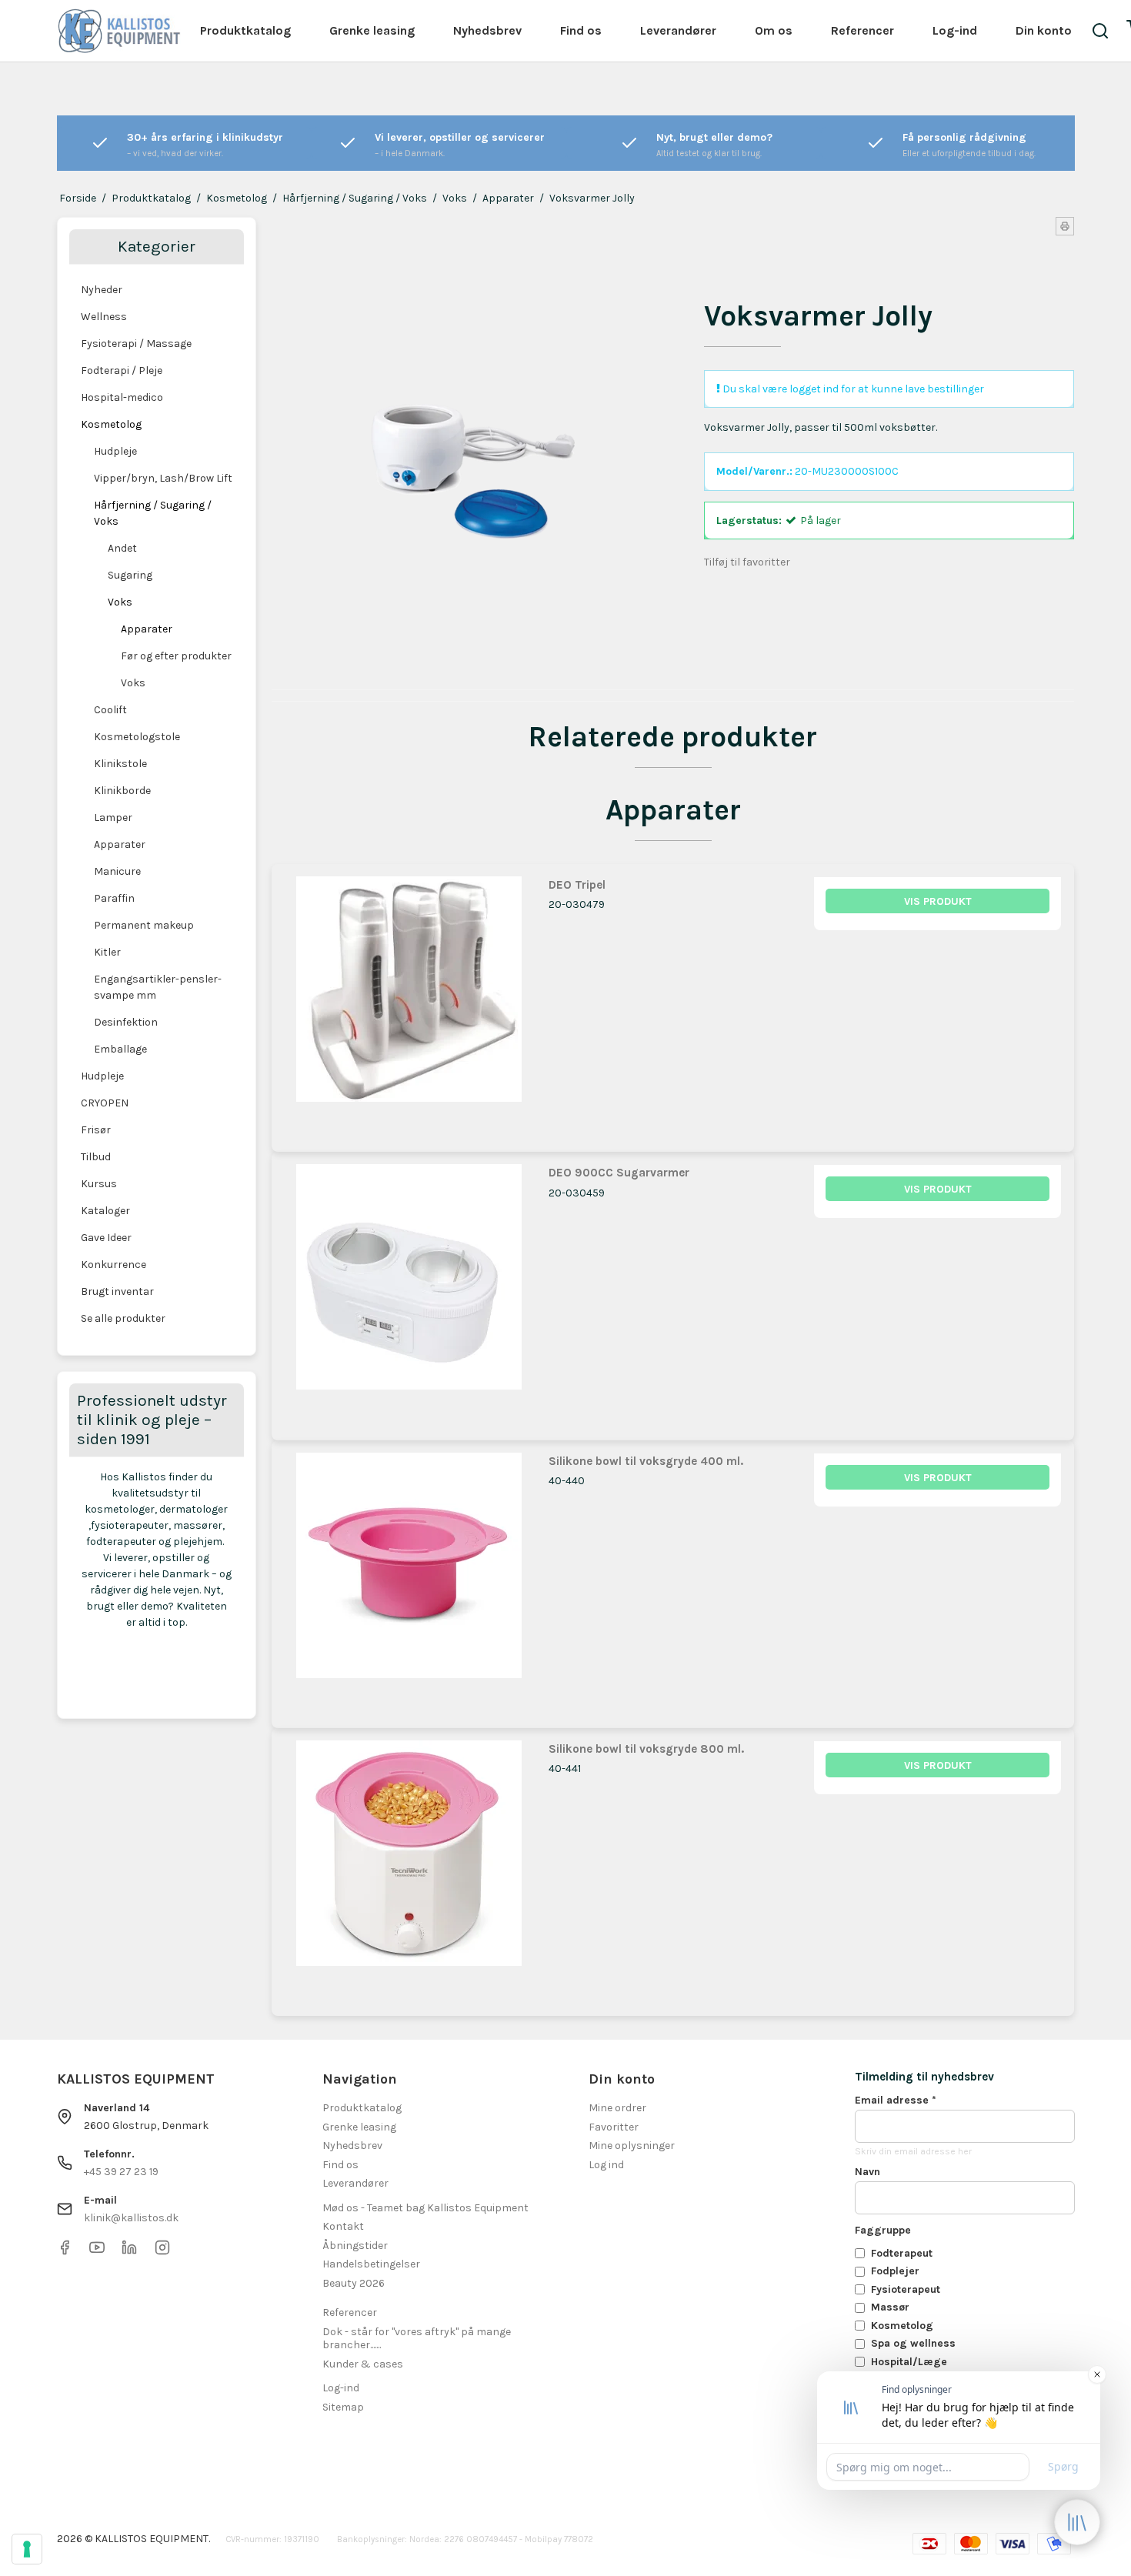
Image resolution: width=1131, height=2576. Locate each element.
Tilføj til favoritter (747, 562)
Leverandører (678, 30)
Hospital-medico (122, 397)
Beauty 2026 (354, 2283)
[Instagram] (162, 2252)
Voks (120, 602)
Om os (774, 30)
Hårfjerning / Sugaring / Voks (153, 513)
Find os (581, 30)
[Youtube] (97, 2252)
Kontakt (343, 2226)
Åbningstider (355, 2246)
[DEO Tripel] (409, 1001)
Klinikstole (120, 764)
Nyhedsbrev (487, 30)
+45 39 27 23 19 (121, 2172)
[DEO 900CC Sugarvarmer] (409, 1289)
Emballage (120, 1049)
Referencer (862, 30)
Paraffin (114, 898)
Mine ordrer (617, 2108)
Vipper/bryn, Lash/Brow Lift (163, 478)
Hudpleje (115, 451)
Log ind (606, 2165)
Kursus (99, 1184)
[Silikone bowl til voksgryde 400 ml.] (409, 1577)
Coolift (110, 710)
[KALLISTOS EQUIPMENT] (119, 31)
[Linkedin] (129, 2252)
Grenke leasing (372, 30)
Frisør (96, 1130)
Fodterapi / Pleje (122, 370)
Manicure (117, 871)
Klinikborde (122, 791)
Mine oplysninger (632, 2146)
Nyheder (102, 290)
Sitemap (343, 2407)
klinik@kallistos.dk (131, 2218)
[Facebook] (65, 2252)
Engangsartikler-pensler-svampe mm (158, 987)
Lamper (113, 818)
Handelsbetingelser (371, 2264)
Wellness (104, 317)
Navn (867, 2172)
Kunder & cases (363, 2364)
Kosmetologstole (137, 737)
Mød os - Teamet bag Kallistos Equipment (425, 2208)
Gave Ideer (106, 1238)
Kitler (107, 952)
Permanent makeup (144, 925)
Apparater (147, 629)
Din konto (1044, 30)
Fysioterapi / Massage (136, 344)
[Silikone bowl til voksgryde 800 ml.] (409, 1865)
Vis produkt (938, 901)
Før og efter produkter (176, 656)
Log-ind (955, 30)
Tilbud (96, 1157)
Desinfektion (126, 1022)
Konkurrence (113, 1265)
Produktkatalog (245, 30)
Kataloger (105, 1211)
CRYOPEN (105, 1103)
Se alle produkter (123, 1318)
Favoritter (614, 2127)
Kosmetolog (111, 424)
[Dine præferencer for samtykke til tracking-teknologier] (27, 2549)
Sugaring (130, 575)
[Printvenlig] (1065, 226)
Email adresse (896, 2100)
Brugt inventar (117, 1291)
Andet (122, 548)
